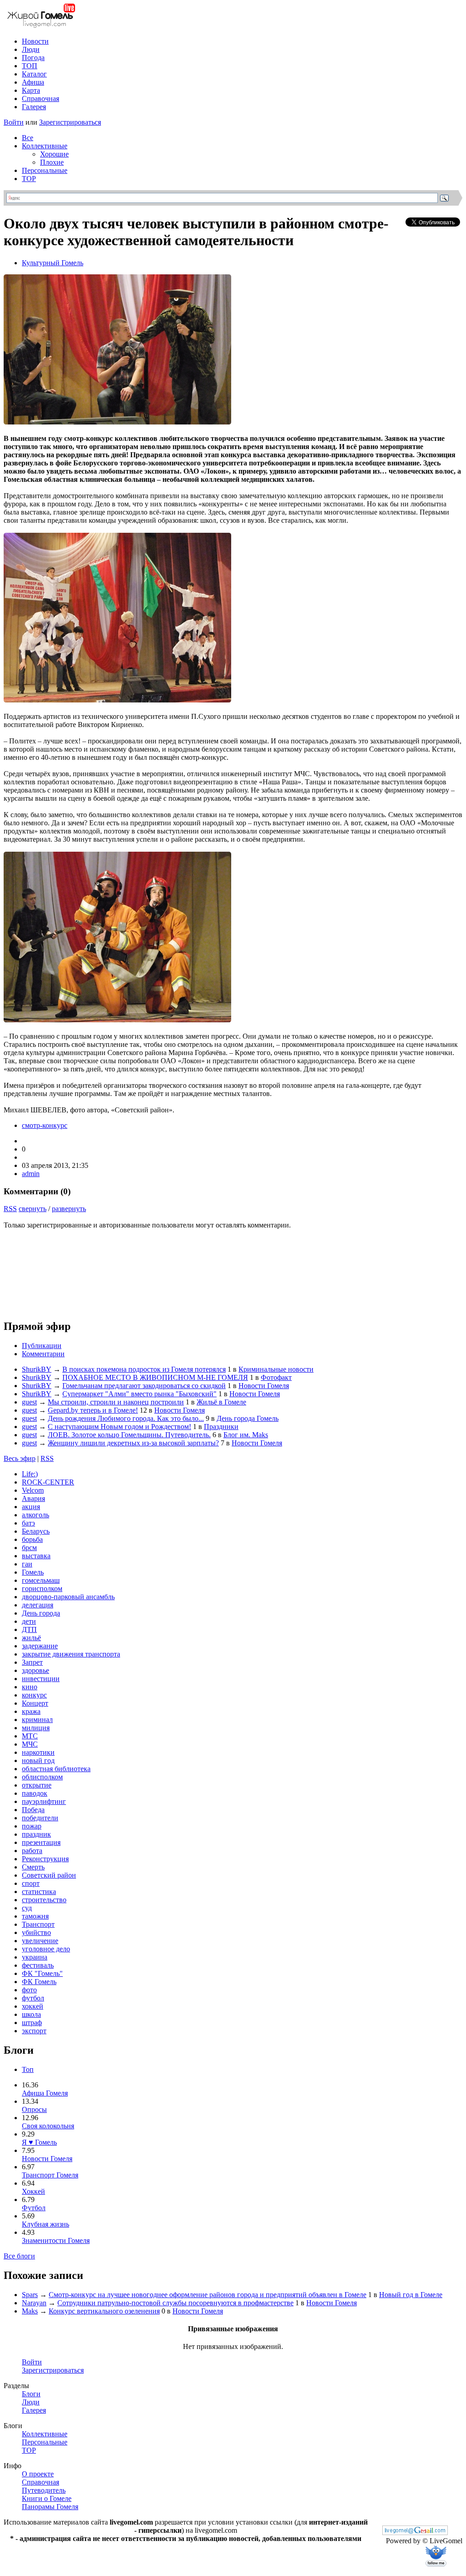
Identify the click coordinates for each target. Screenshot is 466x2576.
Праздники (221, 1427)
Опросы (34, 2109)
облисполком (42, 1777)
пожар (32, 1826)
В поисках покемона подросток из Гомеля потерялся (144, 1369)
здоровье (35, 1670)
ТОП (30, 66)
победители (40, 1818)
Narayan (34, 2303)
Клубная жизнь (46, 2224)
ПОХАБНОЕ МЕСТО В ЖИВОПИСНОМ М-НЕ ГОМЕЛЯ (155, 1377)
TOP (29, 179)
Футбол (34, 2208)
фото (29, 1990)
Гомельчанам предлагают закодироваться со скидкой (144, 1386)
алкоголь (35, 1515)
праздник (36, 1834)
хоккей (33, 2006)
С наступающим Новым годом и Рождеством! (119, 1427)
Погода (33, 58)
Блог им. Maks (246, 1435)
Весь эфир (20, 1458)
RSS (10, 1209)
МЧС (30, 1744)
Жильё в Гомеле (221, 1402)
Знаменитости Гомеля (56, 2240)
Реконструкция (45, 1859)
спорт (31, 1883)
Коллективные (45, 146)
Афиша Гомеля (45, 2093)
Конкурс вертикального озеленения (104, 2311)
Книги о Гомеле (47, 2498)
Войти (14, 122)
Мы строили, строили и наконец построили (116, 1402)
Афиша (33, 82)
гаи (27, 1564)
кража (31, 1711)
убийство (36, 1932)
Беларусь (36, 1531)
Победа (33, 1810)
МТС (30, 1736)
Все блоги (19, 2256)
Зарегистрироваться (70, 122)
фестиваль (38, 1965)
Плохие (52, 162)
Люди (31, 49)
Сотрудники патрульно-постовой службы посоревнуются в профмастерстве (175, 2303)
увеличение (40, 1941)
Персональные (45, 170)
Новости (35, 41)
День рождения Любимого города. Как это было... (126, 1418)
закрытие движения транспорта (71, 1654)
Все (28, 138)
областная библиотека (56, 1769)
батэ (28, 1523)
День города (41, 1613)
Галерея (34, 107)
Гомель (33, 1572)
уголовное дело (46, 1949)
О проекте (38, 2474)
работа (32, 1851)
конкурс (34, 1695)
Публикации (42, 1346)
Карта (31, 90)
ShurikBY (37, 1369)
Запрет (32, 1662)
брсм (29, 1548)
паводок (35, 1793)
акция (31, 1507)
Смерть (33, 1867)
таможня (35, 1916)
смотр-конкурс (45, 1125)
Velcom (33, 1490)
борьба (32, 1539)
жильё (31, 1638)
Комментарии (43, 1354)
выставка (36, 1556)
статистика (39, 1892)
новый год (38, 1760)
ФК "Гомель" (42, 1973)
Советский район (49, 1875)
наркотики (38, 1752)
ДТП (29, 1629)
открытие (37, 1785)
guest (29, 1402)
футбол (33, 1998)
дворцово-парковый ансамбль (68, 1597)
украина (35, 1957)
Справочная (41, 98)
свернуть (33, 1209)
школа (31, 2014)
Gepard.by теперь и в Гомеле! (93, 1410)
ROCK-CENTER (48, 1482)
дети (29, 1621)
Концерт (35, 1703)
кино (30, 1687)
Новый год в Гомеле (411, 2295)
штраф (32, 2023)
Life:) (30, 1474)
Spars (30, 2295)
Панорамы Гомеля (50, 2507)
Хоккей (33, 2191)
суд (27, 1908)
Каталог (34, 74)
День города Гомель (248, 1418)
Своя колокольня (48, 2126)
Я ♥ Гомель (39, 2142)
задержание (40, 1646)
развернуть (69, 1209)
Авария (33, 1498)
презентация (41, 1842)
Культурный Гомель (53, 263)
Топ (28, 2069)
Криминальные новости (276, 1369)
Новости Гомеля (264, 1386)
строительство (44, 1900)
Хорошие (54, 154)
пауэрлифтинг (44, 1801)
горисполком (42, 1589)
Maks (30, 2311)
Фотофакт (276, 1377)
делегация (38, 1605)
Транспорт (38, 1924)
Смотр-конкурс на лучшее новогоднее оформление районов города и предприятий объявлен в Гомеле (208, 2295)
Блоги (31, 2394)
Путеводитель (44, 2490)
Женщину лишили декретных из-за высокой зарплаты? (133, 1443)
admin (31, 1174)
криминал (37, 1720)
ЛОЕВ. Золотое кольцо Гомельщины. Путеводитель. (129, 1435)
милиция (36, 1728)
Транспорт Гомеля (50, 2175)
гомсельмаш (41, 1580)
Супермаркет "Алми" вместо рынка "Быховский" (139, 1394)
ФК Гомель (39, 1982)
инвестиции (41, 1679)
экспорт (34, 2031)
